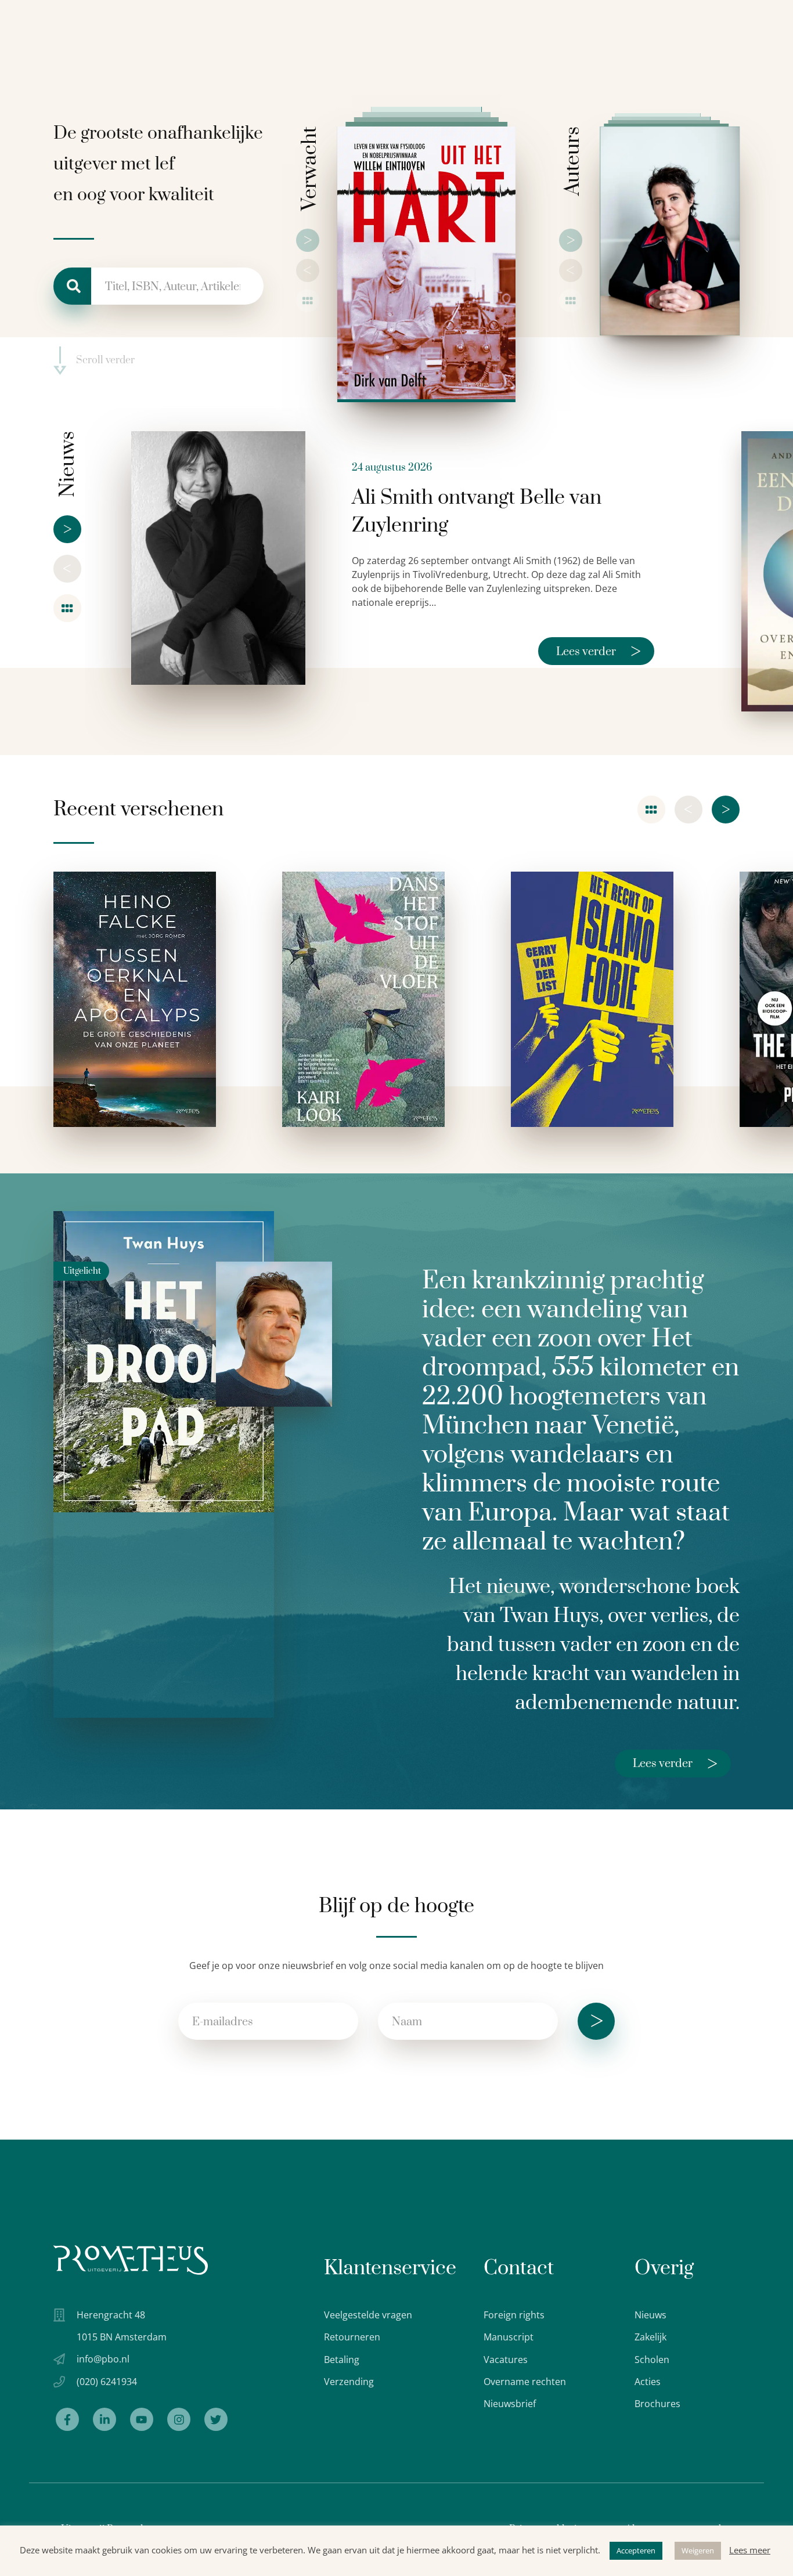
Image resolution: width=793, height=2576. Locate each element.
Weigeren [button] (698, 2550)
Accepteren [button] (636, 2550)
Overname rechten (525, 2382)
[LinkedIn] (104, 2419)
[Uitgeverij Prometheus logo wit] (131, 2260)
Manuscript (509, 2337)
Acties (648, 2382)
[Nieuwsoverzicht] (67, 608)
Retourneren (352, 2337)
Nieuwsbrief (510, 2404)
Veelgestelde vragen (368, 2315)
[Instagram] (179, 2419)
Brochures (657, 2404)
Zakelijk (650, 2337)
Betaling (342, 2360)
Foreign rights (514, 2315)
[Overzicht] (308, 301)
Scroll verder (105, 361)
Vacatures (506, 2360)
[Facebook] (67, 2419)
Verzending (349, 2382)
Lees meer (750, 2550)
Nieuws (650, 2315)
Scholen (652, 2360)
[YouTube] (142, 2419)
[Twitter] (216, 2419)
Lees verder (599, 651)
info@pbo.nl (103, 2359)
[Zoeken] (72, 286)
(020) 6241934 (107, 2382)
